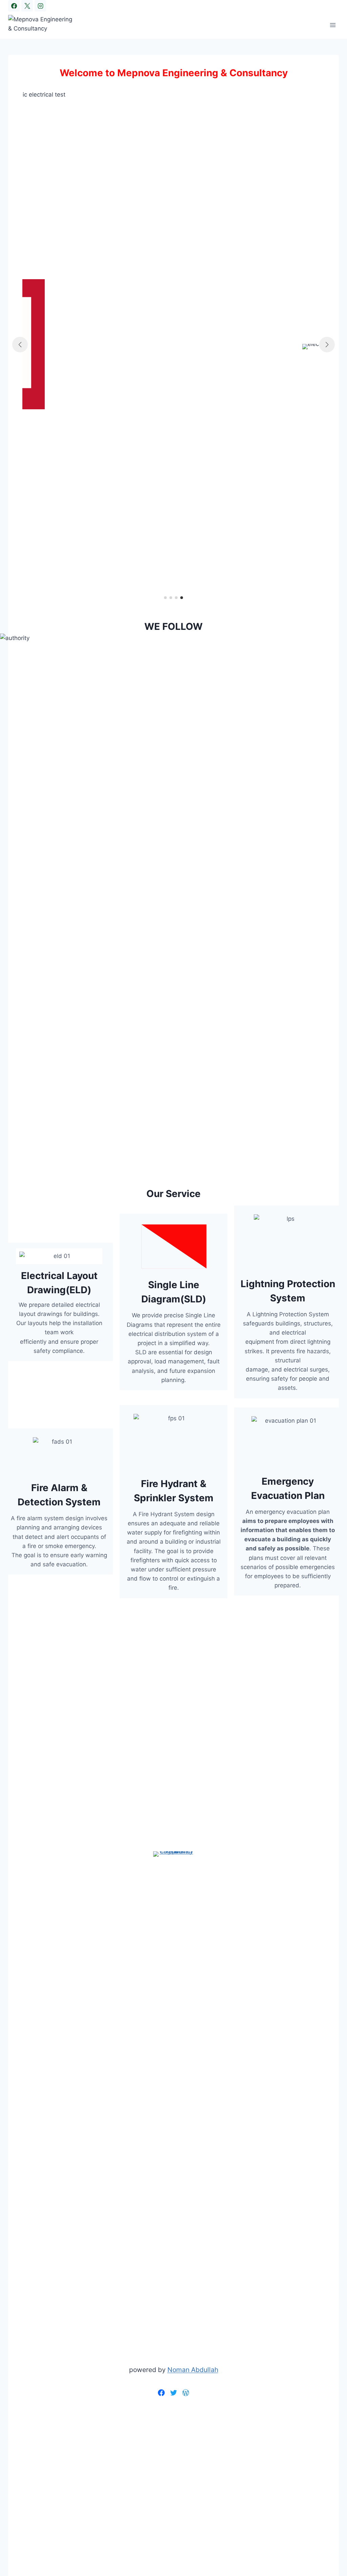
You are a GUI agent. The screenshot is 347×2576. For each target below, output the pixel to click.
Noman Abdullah (193, 2370)
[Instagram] (40, 6)
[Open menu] (333, 25)
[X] (27, 6)
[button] (165, 598)
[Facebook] (14, 6)
